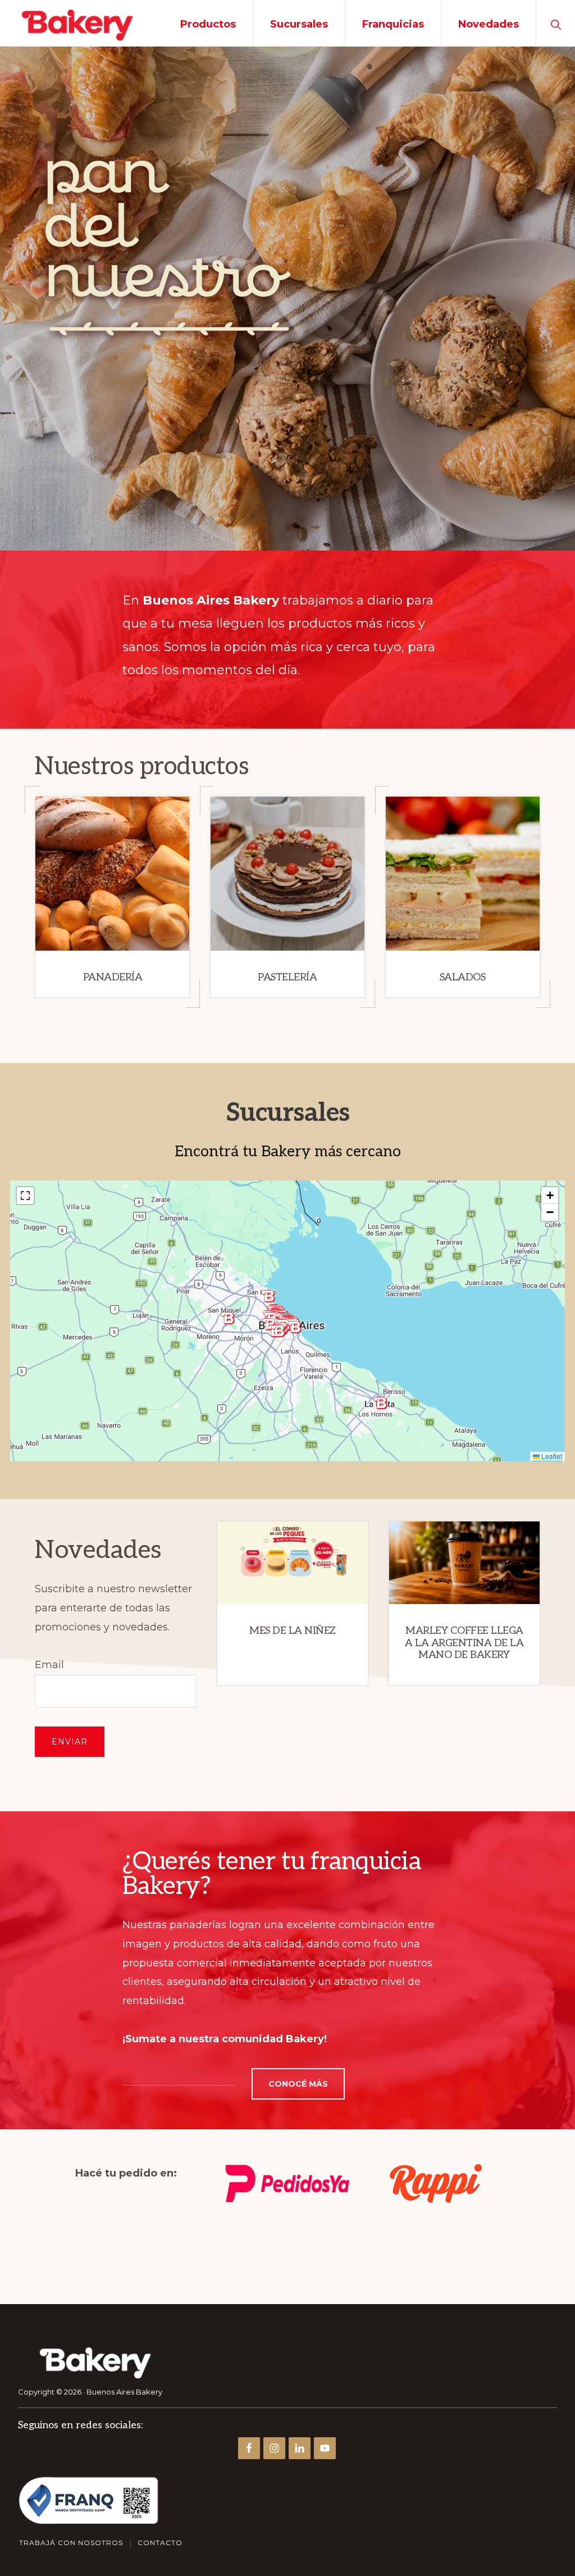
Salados (463, 977)
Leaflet (551, 1456)
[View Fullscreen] (25, 1196)
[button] (556, 23)
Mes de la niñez (293, 1631)
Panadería (113, 977)
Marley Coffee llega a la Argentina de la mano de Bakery (464, 1643)
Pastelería (287, 977)
